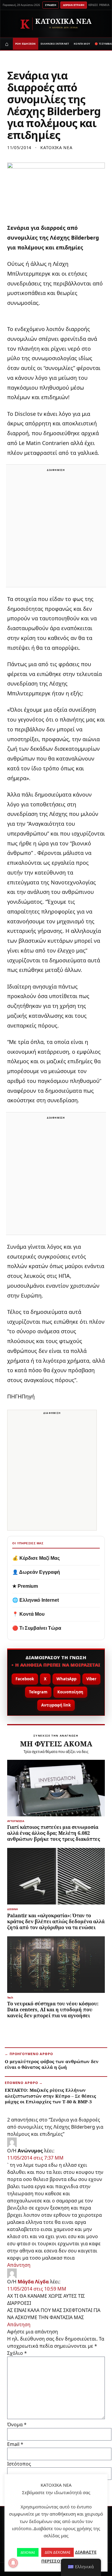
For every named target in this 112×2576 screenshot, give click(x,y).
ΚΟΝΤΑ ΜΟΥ (82, 44)
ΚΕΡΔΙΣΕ (93, 5)
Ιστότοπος (19, 2464)
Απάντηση (19, 2265)
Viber (91, 1679)
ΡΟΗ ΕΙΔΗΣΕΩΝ (26, 44)
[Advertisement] (56, 529)
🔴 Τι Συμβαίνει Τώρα (37, 1628)
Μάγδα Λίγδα (33, 2282)
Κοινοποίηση (70, 1692)
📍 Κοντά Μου (28, 1614)
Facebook (25, 1679)
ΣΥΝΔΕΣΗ (51, 5)
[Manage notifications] (13, 2563)
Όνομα (17, 2424)
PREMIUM (105, 5)
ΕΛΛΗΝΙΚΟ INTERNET (55, 44)
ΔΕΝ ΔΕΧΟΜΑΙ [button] (57, 2552)
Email (15, 2444)
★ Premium (25, 1586)
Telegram (38, 1692)
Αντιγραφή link (56, 1705)
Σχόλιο (17, 2353)
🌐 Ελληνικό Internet (36, 1600)
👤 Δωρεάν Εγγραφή (36, 1572)
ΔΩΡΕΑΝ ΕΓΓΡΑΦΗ (74, 5)
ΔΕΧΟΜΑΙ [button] (28, 2552)
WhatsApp (66, 1679)
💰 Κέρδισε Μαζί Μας (36, 1558)
